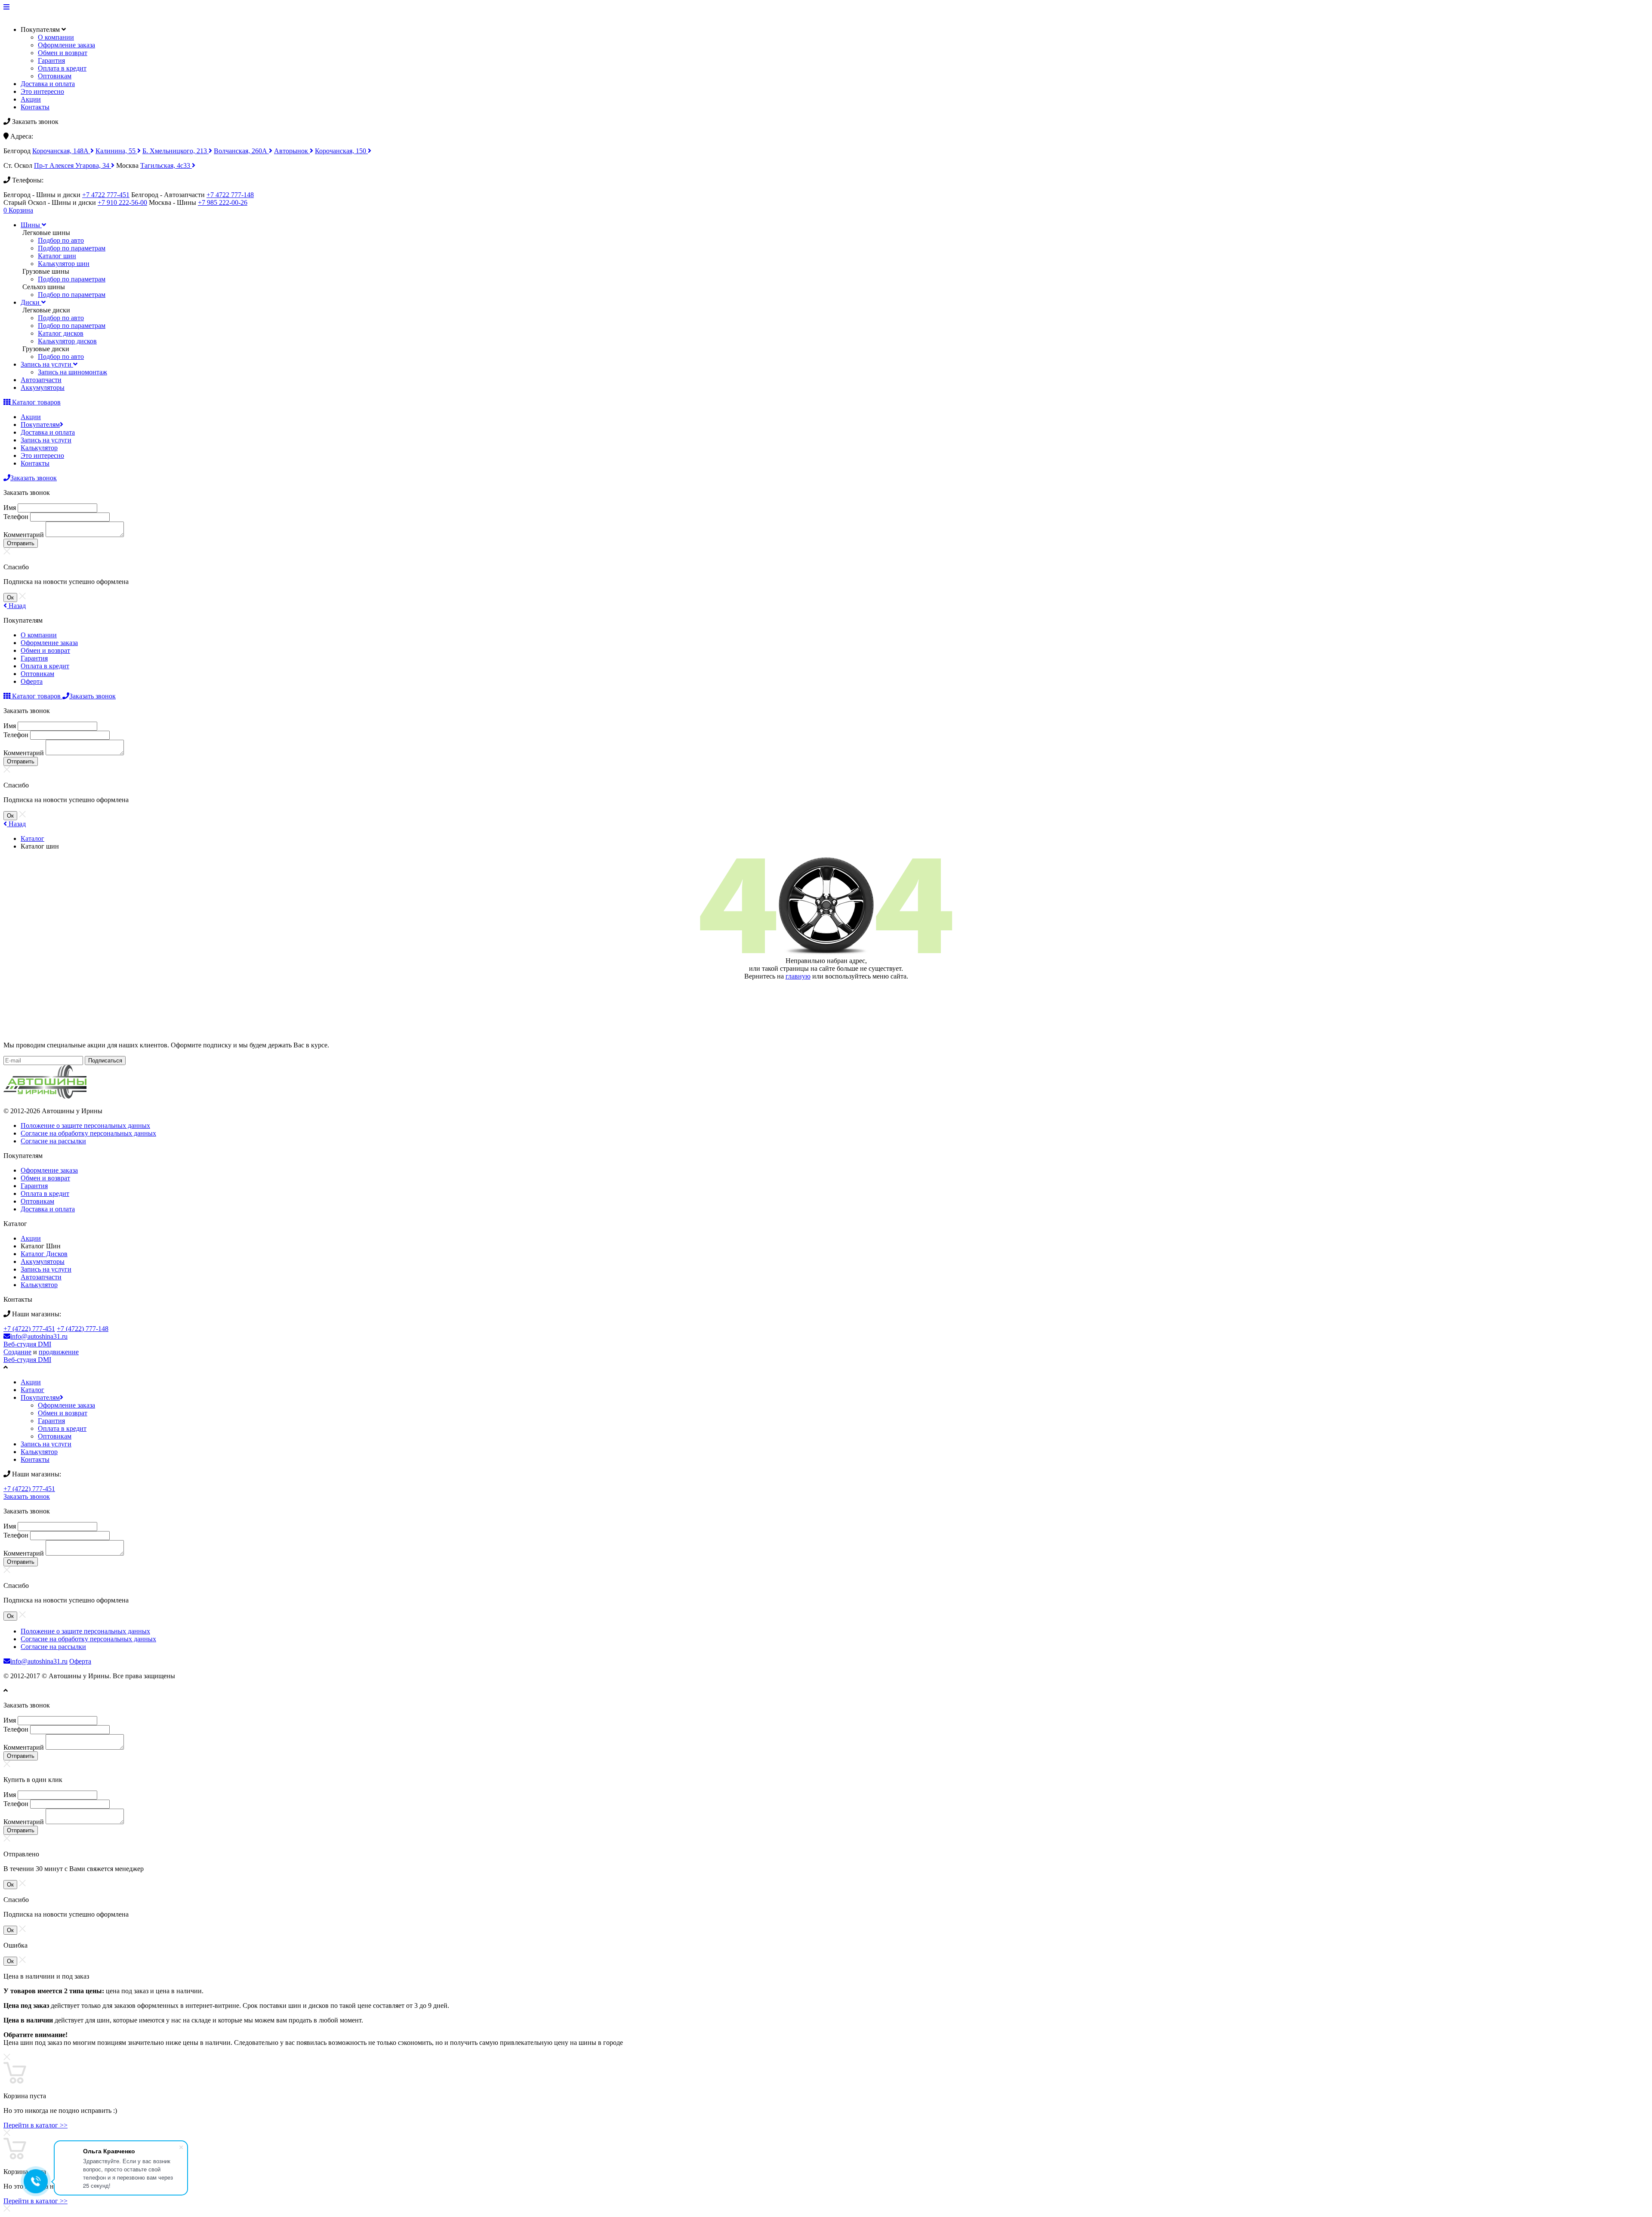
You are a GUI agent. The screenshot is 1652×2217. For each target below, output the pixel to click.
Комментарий (24, 535)
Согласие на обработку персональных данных (88, 1133)
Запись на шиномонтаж (72, 372)
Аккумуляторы (43, 1261)
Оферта (32, 681)
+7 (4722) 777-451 (29, 1329)
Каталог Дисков (44, 1254)
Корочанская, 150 (341, 151)
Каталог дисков (61, 333)
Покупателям (40, 425)
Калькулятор (39, 448)
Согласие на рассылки (53, 1141)
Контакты (35, 107)
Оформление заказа (66, 45)
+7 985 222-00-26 (223, 202)
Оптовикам (55, 76)
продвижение (59, 1352)
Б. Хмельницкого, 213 (176, 151)
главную (798, 976)
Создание (17, 1352)
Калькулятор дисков (67, 341)
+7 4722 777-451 (106, 195)
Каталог (32, 838)
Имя (10, 508)
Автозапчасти (41, 1277)
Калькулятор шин (64, 264)
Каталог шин (57, 256)
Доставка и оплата (48, 84)
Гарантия (51, 60)
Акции (31, 99)
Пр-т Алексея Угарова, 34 (72, 165)
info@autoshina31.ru (39, 1336)
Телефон (16, 517)
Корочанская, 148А (61, 151)
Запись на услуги (46, 440)
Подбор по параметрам (72, 248)
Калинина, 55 (116, 151)
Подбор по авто (61, 240)
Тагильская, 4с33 (166, 165)
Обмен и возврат (63, 53)
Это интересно (42, 91)
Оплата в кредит (62, 68)
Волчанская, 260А (241, 151)
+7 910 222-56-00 (122, 202)
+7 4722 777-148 (230, 195)
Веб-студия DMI (27, 1344)
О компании (56, 37)
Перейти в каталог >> (35, 2125)
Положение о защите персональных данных (85, 1125)
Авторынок (292, 151)
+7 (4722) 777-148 (83, 1329)
